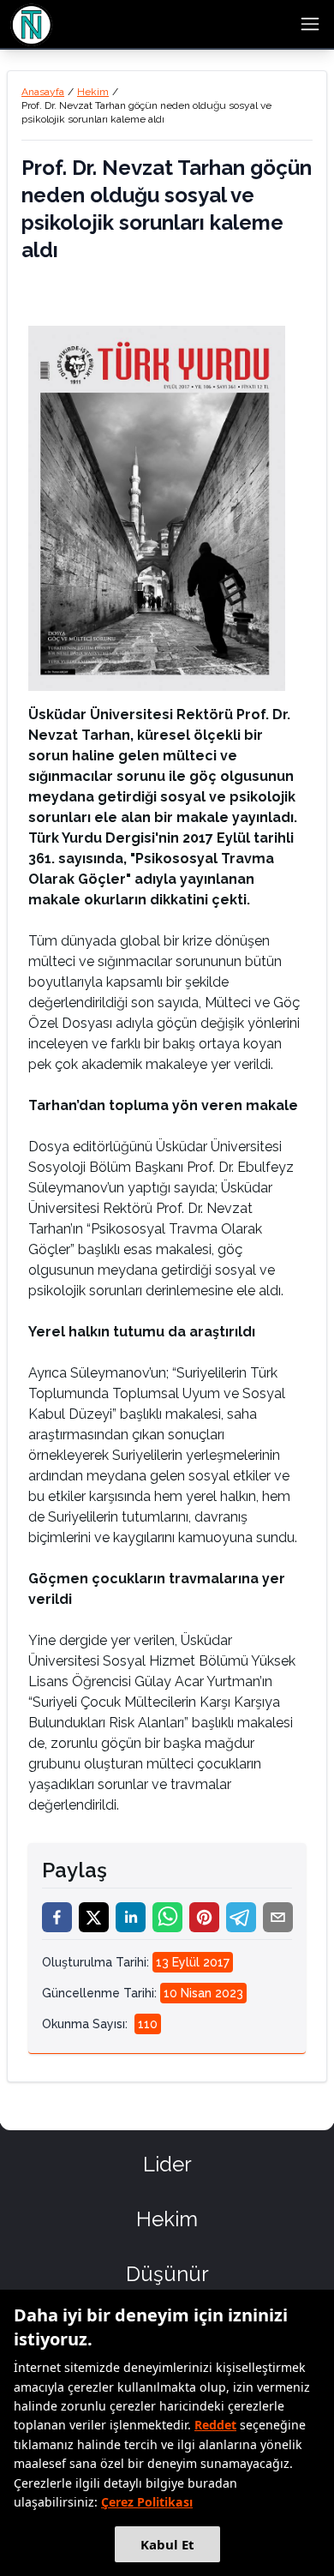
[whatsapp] (167, 1917)
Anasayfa (43, 92)
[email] (278, 1917)
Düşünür (167, 2274)
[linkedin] (131, 1917)
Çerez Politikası (147, 2502)
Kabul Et (167, 2544)
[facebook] (57, 1917)
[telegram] (241, 1917)
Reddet (215, 2425)
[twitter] (94, 1917)
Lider (167, 2164)
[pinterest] (204, 1917)
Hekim (93, 92)
